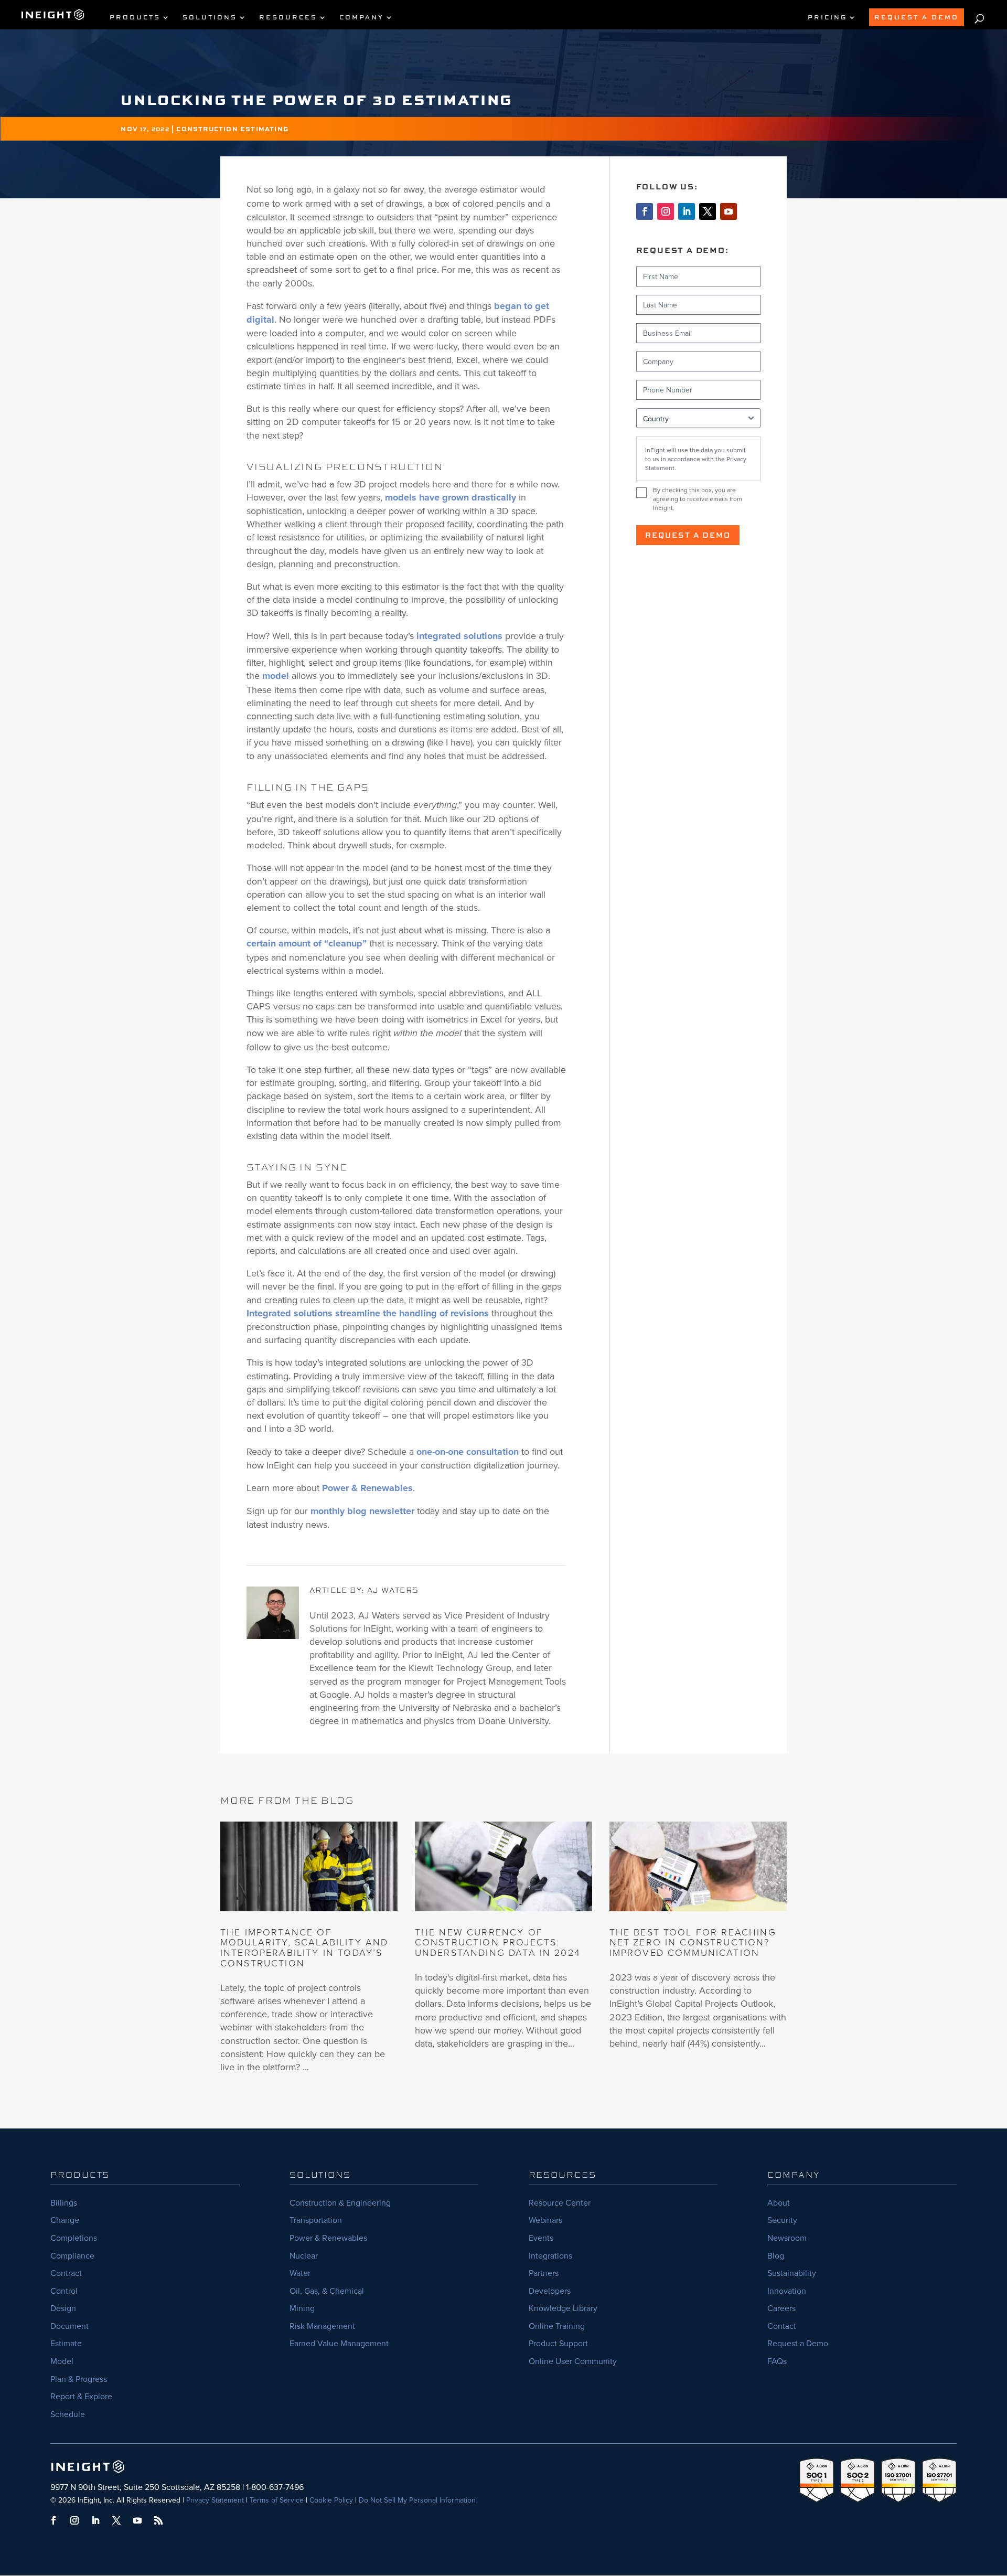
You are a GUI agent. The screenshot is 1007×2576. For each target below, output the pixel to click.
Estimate (66, 2343)
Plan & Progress (79, 2379)
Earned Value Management (339, 2343)
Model (62, 2361)
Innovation (787, 2291)
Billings (64, 2202)
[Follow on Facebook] (645, 211)
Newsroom (787, 2238)
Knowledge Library (563, 2308)
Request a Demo (688, 535)
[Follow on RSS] (158, 2520)
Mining (302, 2308)
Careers (781, 2308)
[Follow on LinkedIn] (687, 211)
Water (300, 2273)
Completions (74, 2238)
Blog (776, 2255)
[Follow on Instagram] (666, 211)
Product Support (558, 2343)
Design (63, 2308)
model (276, 676)
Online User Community (573, 2361)
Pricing (827, 18)
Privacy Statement (215, 2500)
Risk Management (322, 2326)
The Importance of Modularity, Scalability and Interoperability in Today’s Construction (304, 1947)
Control (64, 2291)
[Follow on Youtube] (729, 211)
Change (65, 2220)
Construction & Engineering (340, 2202)
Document (69, 2326)
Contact (782, 2326)
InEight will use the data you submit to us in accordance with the (696, 459)
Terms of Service (277, 2500)
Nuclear (304, 2255)
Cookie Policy (331, 2500)
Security (782, 2220)
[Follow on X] (708, 211)
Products (135, 18)
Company (362, 18)
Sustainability (792, 2273)
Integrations (550, 2255)
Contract (66, 2273)
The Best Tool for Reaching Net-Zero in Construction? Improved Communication (693, 1942)
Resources (288, 18)
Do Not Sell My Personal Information (417, 2500)
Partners (544, 2273)
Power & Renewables (367, 1488)
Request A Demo (917, 17)
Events (541, 2238)
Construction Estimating (232, 129)
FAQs (777, 2361)
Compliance (72, 2255)
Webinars (545, 2220)
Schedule (68, 2414)
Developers (550, 2291)
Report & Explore (81, 2396)
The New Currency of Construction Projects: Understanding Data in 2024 (498, 1942)
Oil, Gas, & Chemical (327, 2291)
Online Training (557, 2326)
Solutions (210, 18)
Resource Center (560, 2202)
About (779, 2202)
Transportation (316, 2220)
